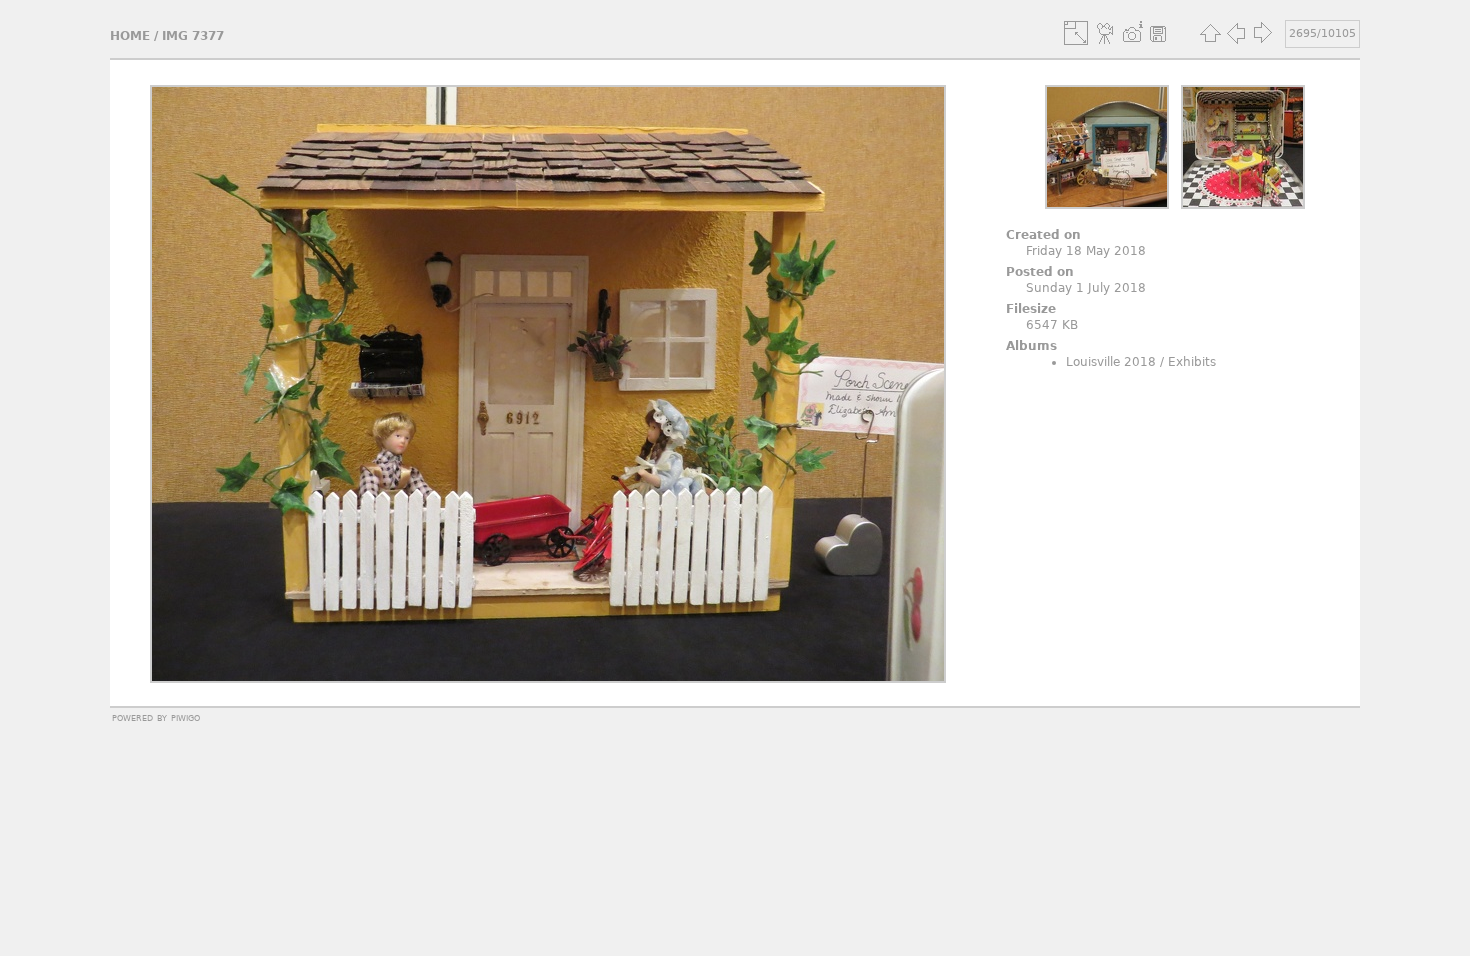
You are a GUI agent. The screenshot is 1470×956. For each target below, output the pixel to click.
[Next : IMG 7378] (1262, 33)
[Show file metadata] (1132, 33)
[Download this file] (1158, 33)
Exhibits (1192, 362)
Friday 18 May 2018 (1086, 251)
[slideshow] (1106, 33)
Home (130, 36)
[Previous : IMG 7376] (1236, 33)
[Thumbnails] (1210, 33)
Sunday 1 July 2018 (1086, 288)
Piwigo (185, 717)
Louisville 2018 (1111, 362)
